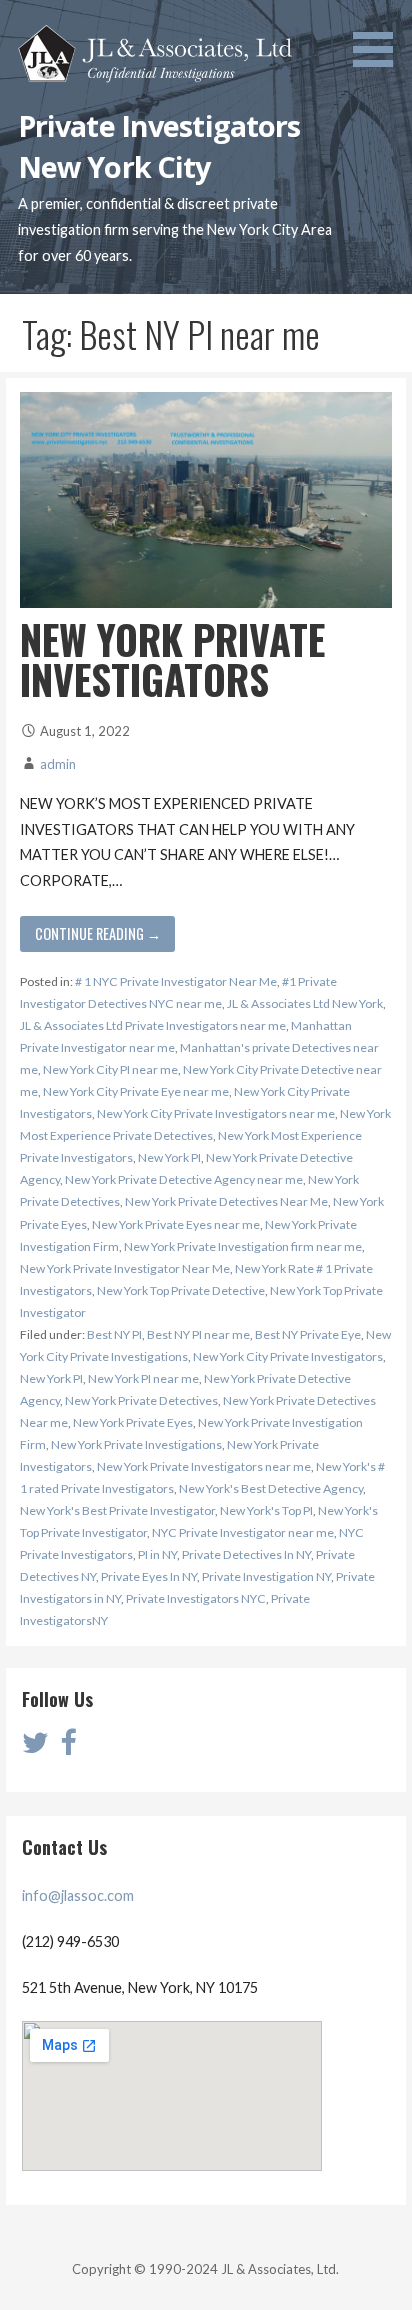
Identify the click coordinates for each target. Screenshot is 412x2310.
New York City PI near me (110, 1069)
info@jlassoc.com (78, 1895)
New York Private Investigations (136, 1444)
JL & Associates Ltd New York (305, 1003)
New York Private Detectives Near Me (226, 1201)
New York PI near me (143, 1378)
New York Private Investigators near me (204, 1466)
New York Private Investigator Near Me (125, 1268)
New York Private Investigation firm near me (243, 1246)
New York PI (169, 1157)
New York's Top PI (266, 1510)
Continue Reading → (98, 933)
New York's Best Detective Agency (271, 1488)
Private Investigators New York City (159, 145)
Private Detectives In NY (246, 1554)
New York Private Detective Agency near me (184, 1179)
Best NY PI (114, 1334)
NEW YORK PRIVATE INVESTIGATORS (172, 659)
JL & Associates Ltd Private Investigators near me (153, 1025)
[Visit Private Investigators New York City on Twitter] (35, 1747)
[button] (380, 37)
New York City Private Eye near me (136, 1091)
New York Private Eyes (133, 1422)
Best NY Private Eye (308, 1334)
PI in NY (157, 1554)
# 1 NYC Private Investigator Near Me (176, 981)
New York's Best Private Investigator (117, 1510)
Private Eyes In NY (149, 1576)
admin (58, 764)
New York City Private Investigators (288, 1356)
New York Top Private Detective (181, 1290)
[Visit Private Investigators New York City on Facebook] (68, 1747)
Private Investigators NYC (196, 1598)
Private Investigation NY (266, 1576)
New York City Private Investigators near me (216, 1113)
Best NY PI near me (198, 1334)
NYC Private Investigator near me (243, 1532)
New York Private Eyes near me (176, 1224)
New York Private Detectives (141, 1400)
